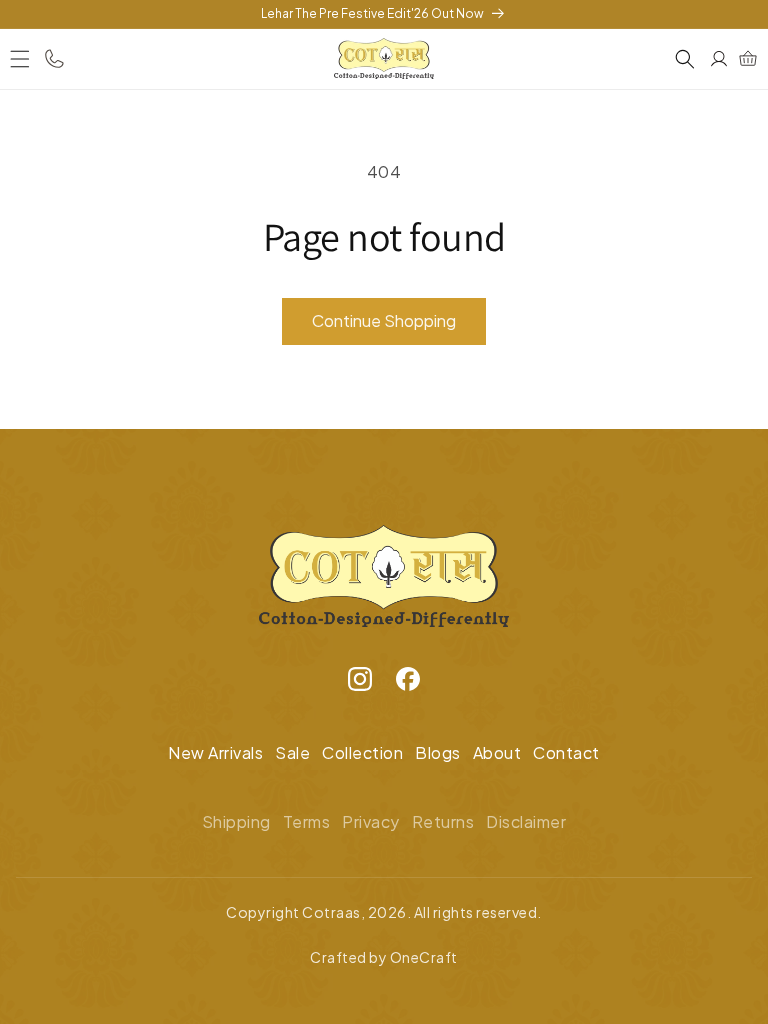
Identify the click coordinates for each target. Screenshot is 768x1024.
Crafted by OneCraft (384, 957)
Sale (292, 752)
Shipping (236, 821)
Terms (307, 821)
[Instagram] (360, 684)
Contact (566, 752)
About (497, 752)
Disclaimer (526, 821)
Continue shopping (384, 320)
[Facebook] (408, 684)
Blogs (438, 752)
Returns (443, 821)
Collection (362, 752)
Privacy (371, 821)
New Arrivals (215, 752)
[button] (20, 59)
